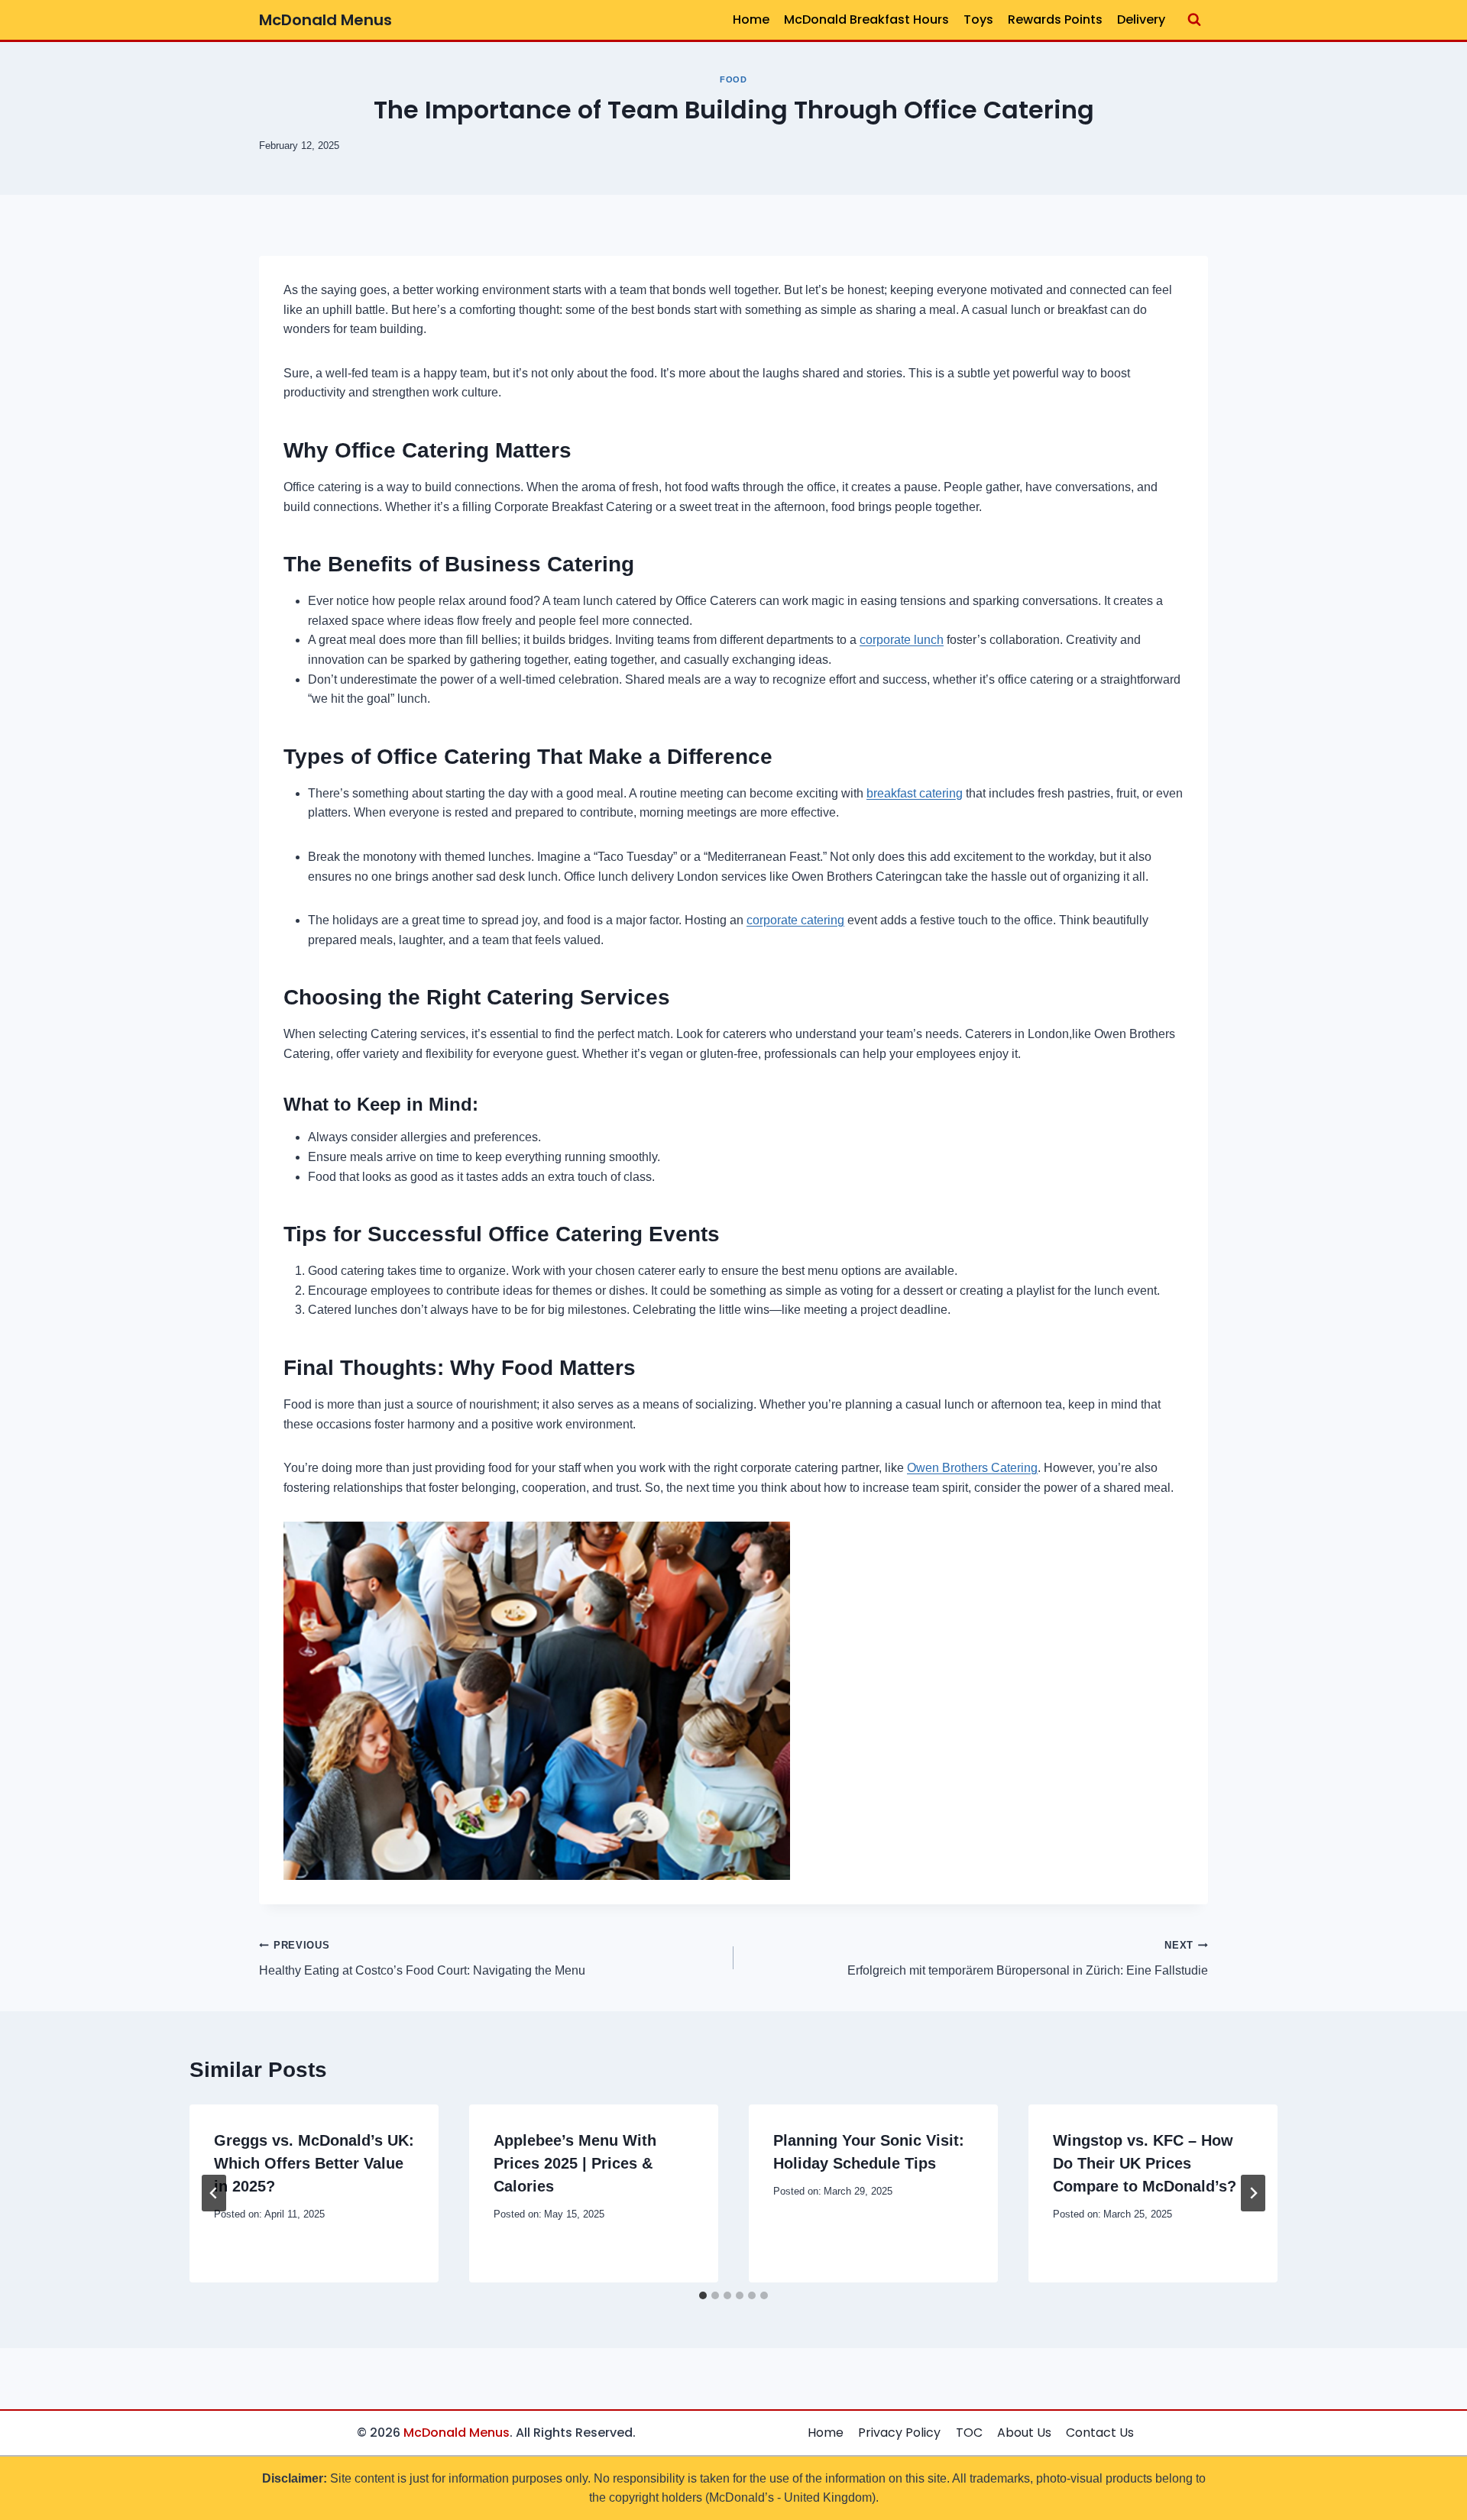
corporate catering (795, 920)
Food (733, 79)
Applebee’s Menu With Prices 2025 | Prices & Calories (575, 2163)
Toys (978, 19)
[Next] (1253, 2193)
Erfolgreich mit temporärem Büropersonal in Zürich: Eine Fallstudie (1028, 1958)
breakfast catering (915, 793)
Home (751, 19)
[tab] (703, 2295)
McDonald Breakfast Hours (866, 19)
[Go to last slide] (214, 2193)
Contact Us (1100, 2433)
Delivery (1141, 19)
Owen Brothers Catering (972, 1468)
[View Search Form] (1194, 20)
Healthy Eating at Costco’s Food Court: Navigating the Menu (422, 1958)
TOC (969, 2433)
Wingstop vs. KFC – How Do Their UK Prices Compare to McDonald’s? (1145, 2163)
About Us (1024, 2433)
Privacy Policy (899, 2433)
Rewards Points (1055, 19)
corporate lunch (902, 640)
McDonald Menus (457, 2433)
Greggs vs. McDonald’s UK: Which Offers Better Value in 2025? (314, 2163)
